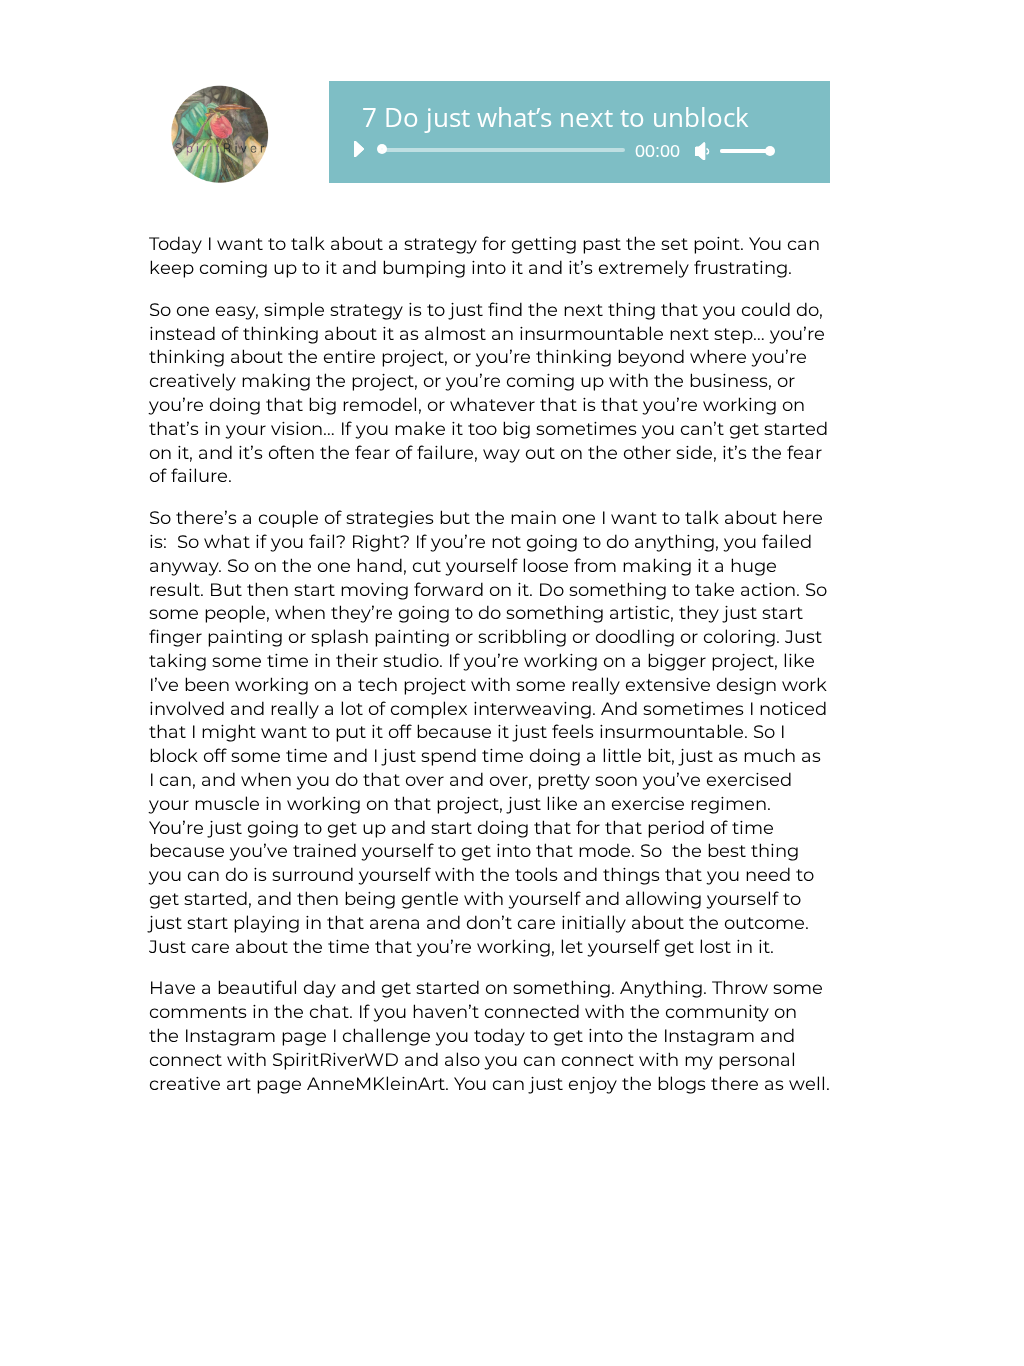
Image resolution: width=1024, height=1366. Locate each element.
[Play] (358, 149)
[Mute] (702, 151)
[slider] (742, 150)
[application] (556, 150)
